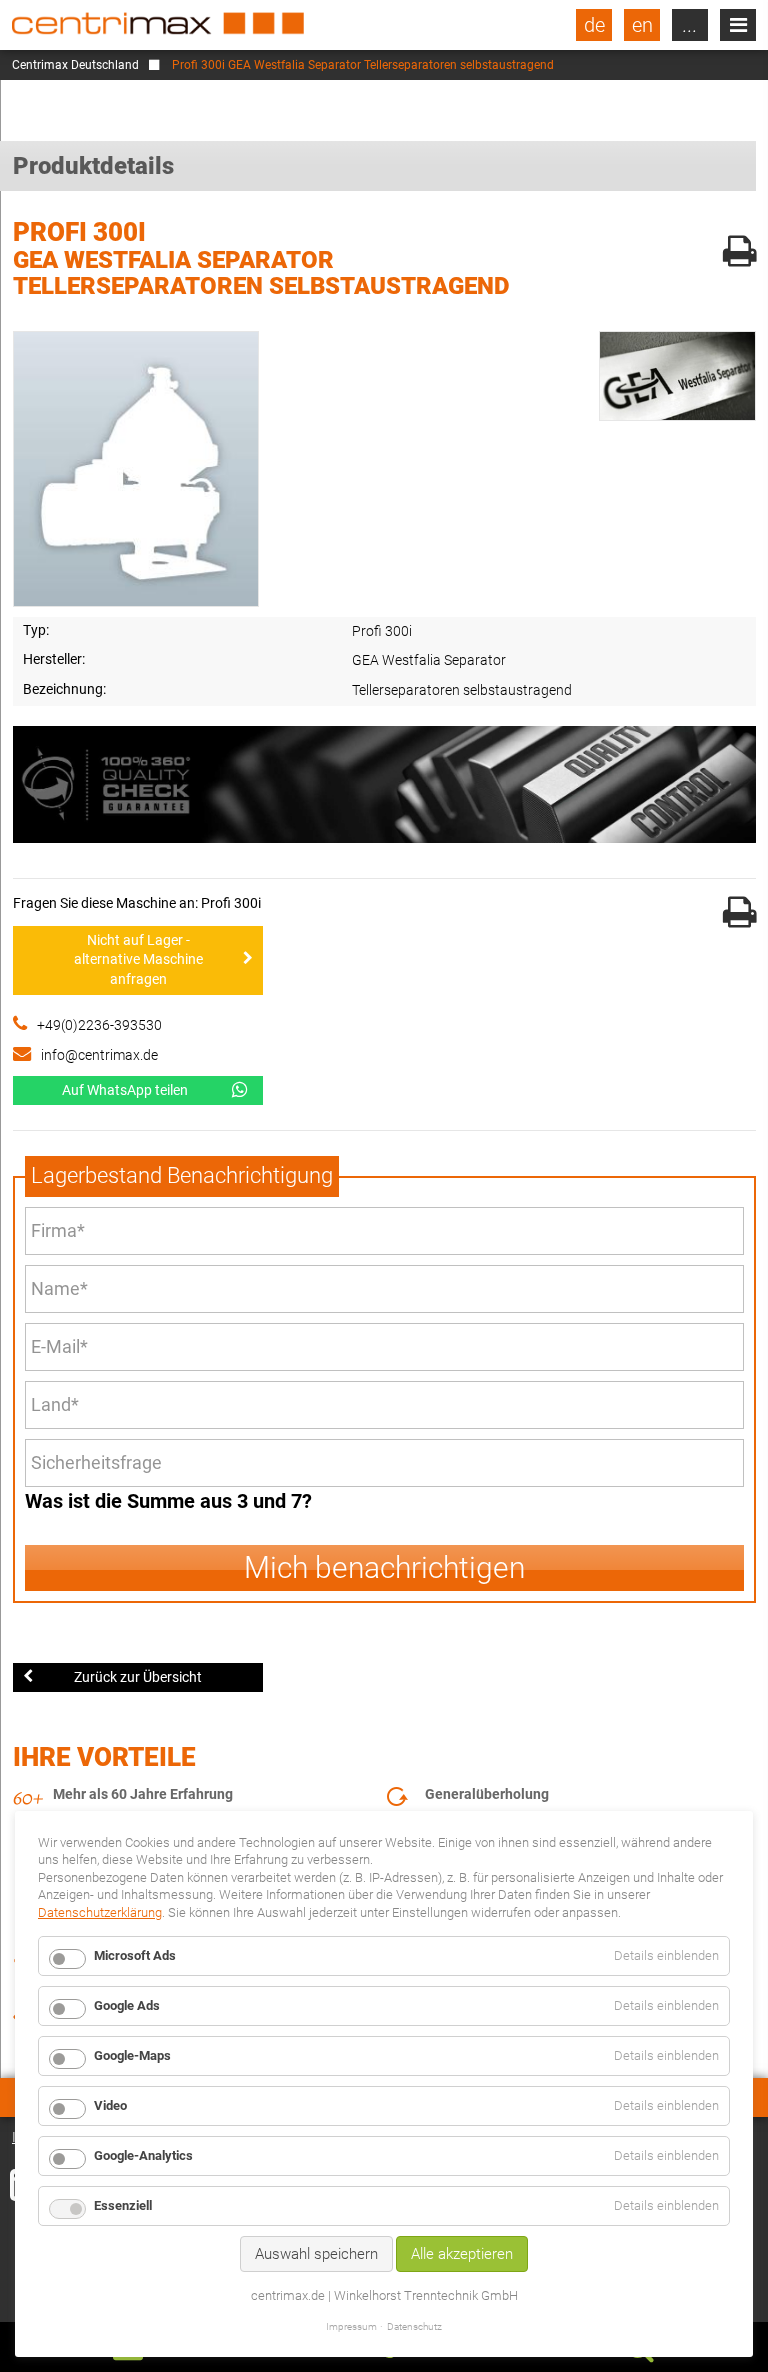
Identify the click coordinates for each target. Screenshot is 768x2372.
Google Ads (127, 2005)
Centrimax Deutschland (75, 65)
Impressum (351, 2326)
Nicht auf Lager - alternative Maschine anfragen (138, 959)
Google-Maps (132, 2055)
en (642, 25)
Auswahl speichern (316, 2254)
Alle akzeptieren (462, 2254)
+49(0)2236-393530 (99, 1025)
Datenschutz (414, 2326)
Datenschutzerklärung (100, 1912)
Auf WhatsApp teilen (125, 1090)
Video (110, 2105)
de (594, 25)
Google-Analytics (143, 2155)
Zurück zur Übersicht (138, 1677)
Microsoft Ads (135, 1955)
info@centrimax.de (99, 1055)
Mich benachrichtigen (384, 1567)
